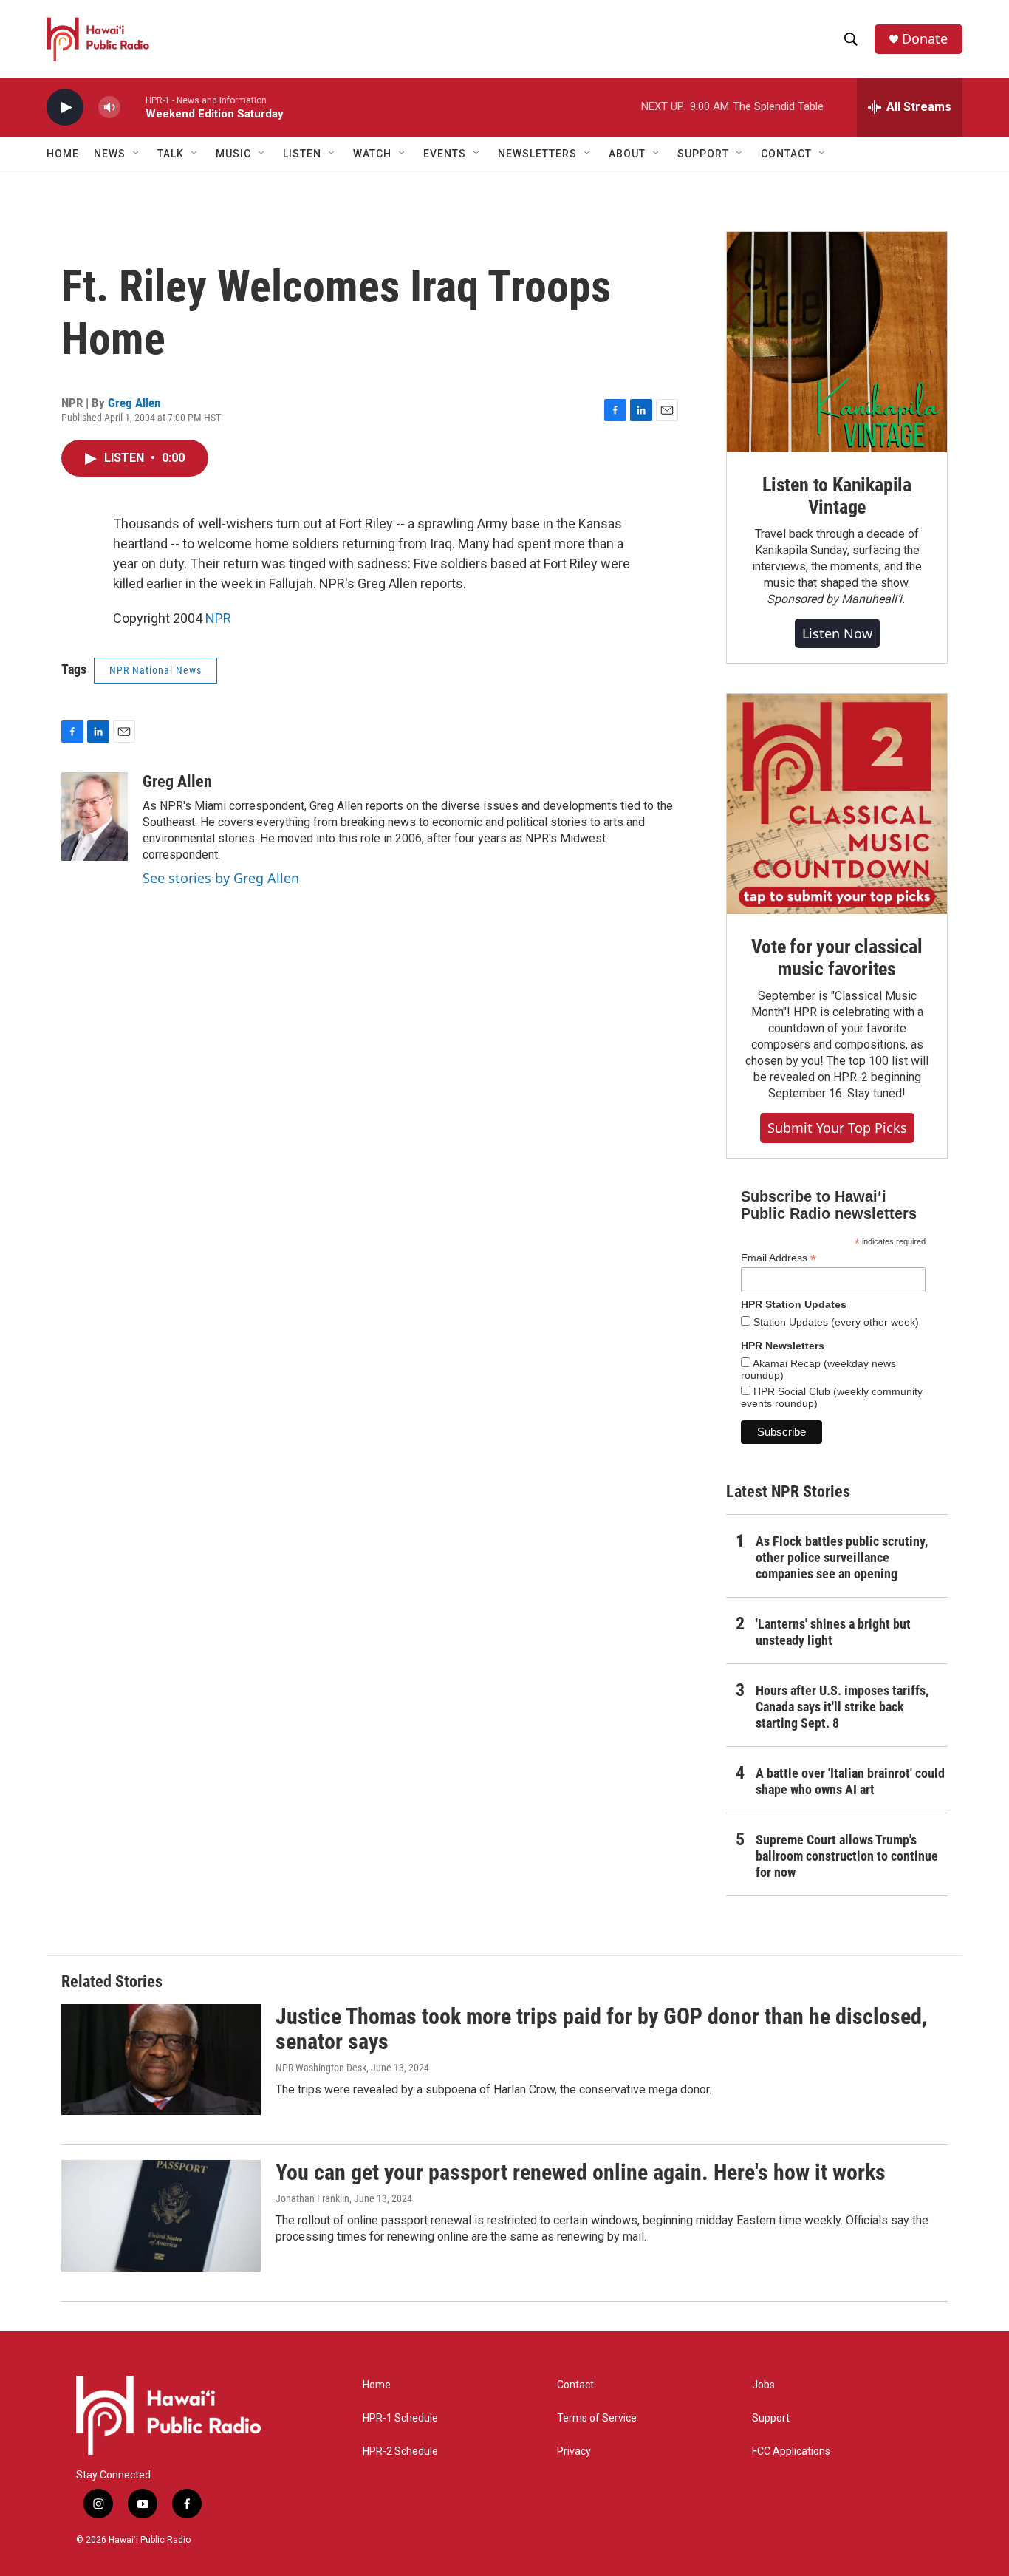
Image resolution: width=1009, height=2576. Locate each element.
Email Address (779, 1258)
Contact (575, 2385)
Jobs (763, 2385)
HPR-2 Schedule (400, 2451)
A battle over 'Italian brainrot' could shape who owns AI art (850, 1781)
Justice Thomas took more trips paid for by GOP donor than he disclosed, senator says (601, 2029)
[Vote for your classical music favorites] (837, 804)
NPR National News (155, 670)
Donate (925, 39)
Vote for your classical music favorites (837, 958)
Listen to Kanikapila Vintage (837, 496)
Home (63, 154)
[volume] (109, 108)
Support (771, 2418)
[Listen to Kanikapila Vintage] (837, 342)
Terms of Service (597, 2418)
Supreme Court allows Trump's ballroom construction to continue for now (847, 1856)
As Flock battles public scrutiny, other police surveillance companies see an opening (842, 1557)
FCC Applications (791, 2451)
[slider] (133, 107)
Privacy (574, 2451)
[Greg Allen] (95, 817)
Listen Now (837, 633)
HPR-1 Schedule (400, 2418)
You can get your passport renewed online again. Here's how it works (581, 2172)
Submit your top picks (837, 1128)
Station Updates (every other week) (835, 1322)
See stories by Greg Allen (221, 878)
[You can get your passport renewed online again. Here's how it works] (161, 2215)
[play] (65, 108)
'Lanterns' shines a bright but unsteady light (833, 1632)
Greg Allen (134, 403)
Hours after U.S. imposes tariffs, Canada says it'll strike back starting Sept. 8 (842, 1707)
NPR (218, 618)
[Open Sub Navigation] (137, 154)
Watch (372, 154)
